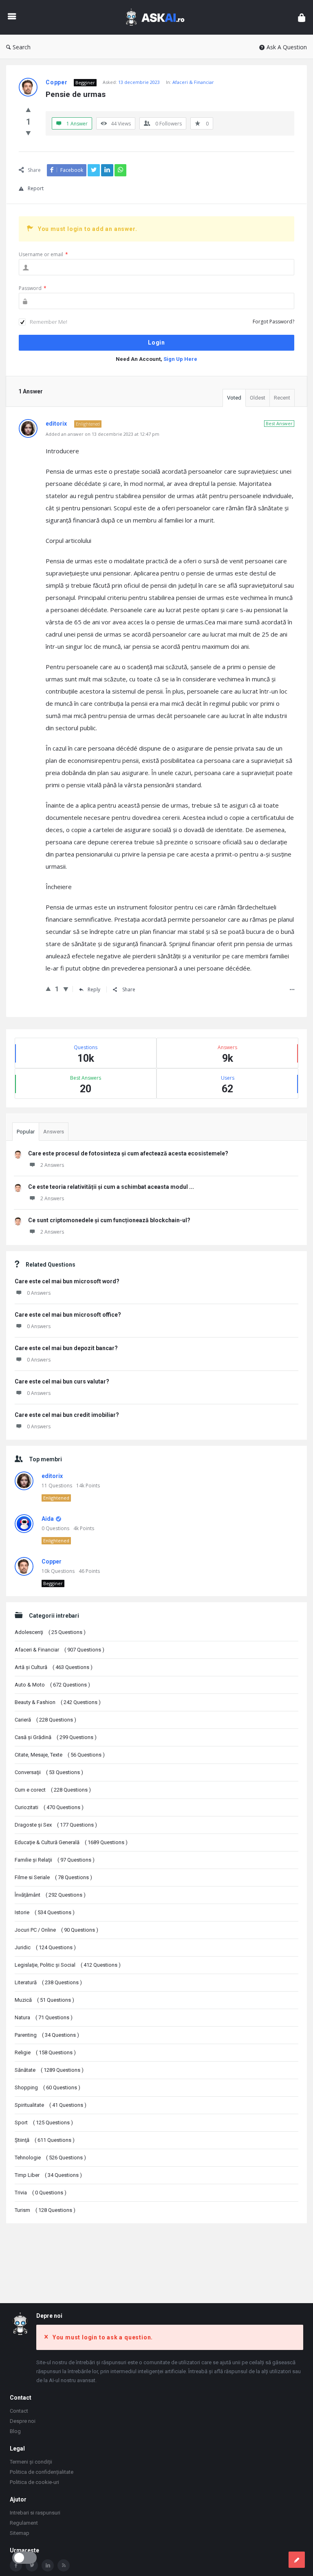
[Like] (28, 110)
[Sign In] (302, 17)
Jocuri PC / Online (56, 1930)
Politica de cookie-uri (34, 2482)
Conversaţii (49, 1772)
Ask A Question (287, 47)
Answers (54, 1132)
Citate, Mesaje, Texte (60, 1755)
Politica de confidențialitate (42, 2472)
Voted (234, 398)
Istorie (45, 1912)
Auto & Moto (52, 1685)
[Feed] (64, 2565)
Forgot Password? (273, 322)
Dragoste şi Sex (56, 1825)
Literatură (48, 1982)
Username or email (43, 254)
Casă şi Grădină (56, 1737)
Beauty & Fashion (58, 1702)
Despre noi (23, 2421)
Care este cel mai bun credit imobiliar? (67, 1415)
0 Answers (39, 1293)
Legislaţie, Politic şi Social (68, 1965)
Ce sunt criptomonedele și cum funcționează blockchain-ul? (109, 1220)
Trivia (41, 2193)
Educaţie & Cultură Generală (71, 1842)
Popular (26, 1132)
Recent (282, 398)
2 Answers (52, 1165)
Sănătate (49, 2070)
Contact (19, 2411)
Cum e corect (53, 1790)
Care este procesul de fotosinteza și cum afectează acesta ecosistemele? (128, 1153)
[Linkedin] (48, 2565)
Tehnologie (50, 2158)
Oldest (258, 398)
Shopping (47, 2087)
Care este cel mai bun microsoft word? (67, 1281)
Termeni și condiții (31, 2462)
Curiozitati (49, 1807)
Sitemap (20, 2533)
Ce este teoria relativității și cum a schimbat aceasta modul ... (111, 1187)
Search (22, 47)
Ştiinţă (45, 2140)
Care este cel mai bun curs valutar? (62, 1381)
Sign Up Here (180, 359)
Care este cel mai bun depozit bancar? (66, 1348)
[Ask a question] (297, 2560)
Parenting (47, 2035)
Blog (15, 2431)
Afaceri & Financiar (193, 82)
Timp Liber (48, 2175)
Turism (45, 2210)
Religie (45, 2052)
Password (33, 288)
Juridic (45, 1947)
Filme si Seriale (53, 1877)
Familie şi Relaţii (55, 1860)
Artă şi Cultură (54, 1667)
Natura (44, 2017)
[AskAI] (159, 17)
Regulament (24, 2523)
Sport (44, 2123)
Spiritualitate (51, 2105)
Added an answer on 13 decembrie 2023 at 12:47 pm (102, 434)
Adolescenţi (50, 1632)
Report (36, 188)
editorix (52, 1476)
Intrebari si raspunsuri (35, 2513)
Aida (48, 1519)
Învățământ (50, 1895)
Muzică (44, 2000)
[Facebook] (16, 2565)
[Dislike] (28, 133)
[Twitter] (32, 2565)
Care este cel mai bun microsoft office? (68, 1315)
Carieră (45, 1720)
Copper (52, 1561)
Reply (94, 989)
